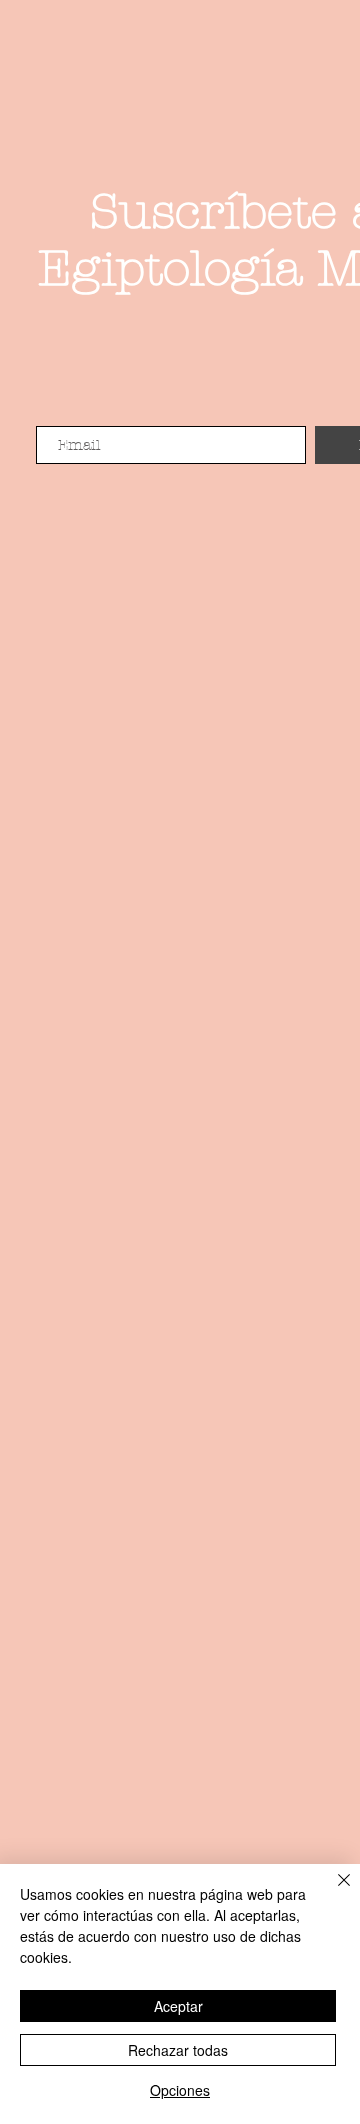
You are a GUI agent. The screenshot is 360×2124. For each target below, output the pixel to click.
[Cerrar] (332, 1892)
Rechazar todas (178, 2050)
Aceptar (178, 2006)
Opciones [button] (180, 2090)
